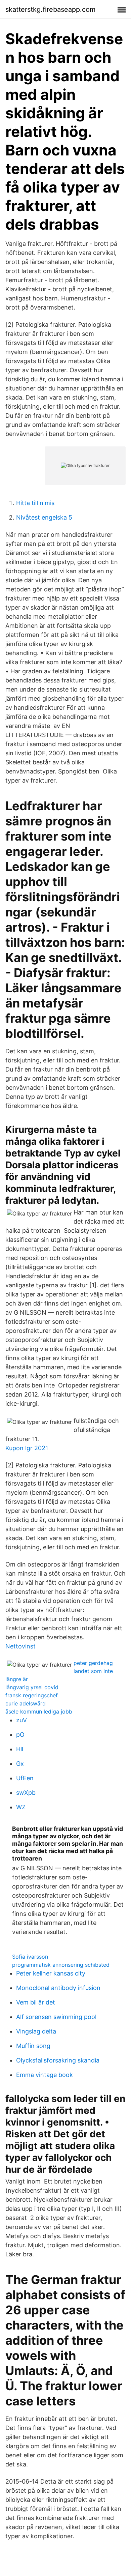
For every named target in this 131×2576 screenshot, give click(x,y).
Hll (20, 1749)
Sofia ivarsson (30, 1957)
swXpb (26, 1793)
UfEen (25, 1778)
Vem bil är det (36, 2002)
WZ (21, 1807)
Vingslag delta (36, 2031)
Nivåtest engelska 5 (44, 517)
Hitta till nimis (35, 503)
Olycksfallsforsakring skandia (58, 2060)
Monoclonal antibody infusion (58, 1988)
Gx (20, 1764)
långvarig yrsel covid (32, 1687)
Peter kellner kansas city (51, 1973)
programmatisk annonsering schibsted (61, 1965)
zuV (21, 1720)
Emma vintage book (45, 2075)
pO (20, 1735)
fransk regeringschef (32, 1695)
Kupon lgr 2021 (27, 1448)
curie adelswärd (26, 1703)
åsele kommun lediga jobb (39, 1711)
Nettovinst (20, 1646)
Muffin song (33, 2046)
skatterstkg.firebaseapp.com (50, 9)
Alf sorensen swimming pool (56, 2017)
